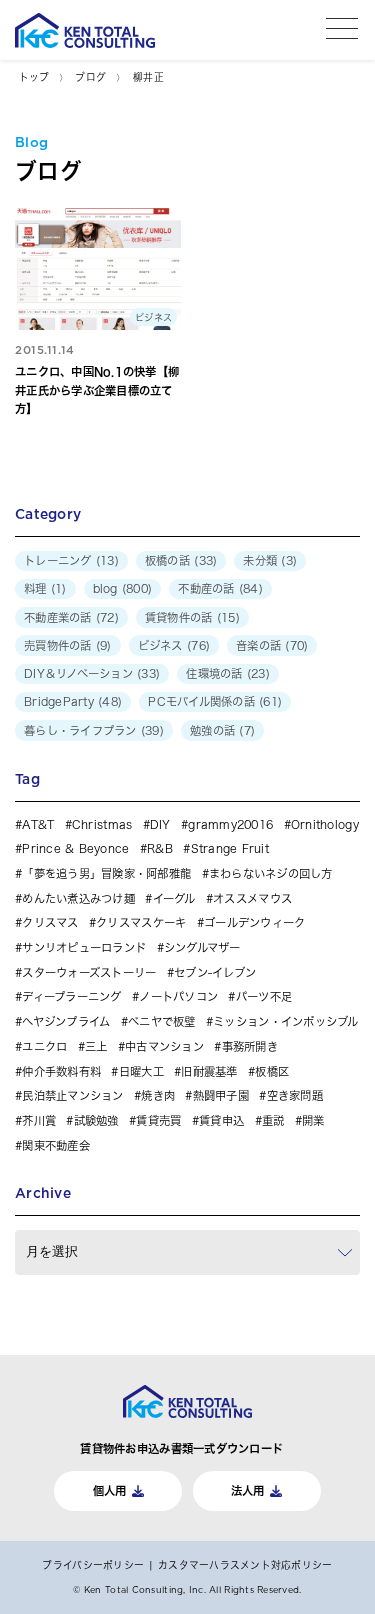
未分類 (260, 560)
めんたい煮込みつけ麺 (78, 898)
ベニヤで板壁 (162, 1021)
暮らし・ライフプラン (80, 730)
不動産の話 (206, 588)
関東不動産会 (56, 1145)
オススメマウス (252, 898)
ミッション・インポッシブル (285, 1021)
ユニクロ (44, 1046)
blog (105, 588)
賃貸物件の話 (179, 617)
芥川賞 (39, 1120)
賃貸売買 (158, 1120)
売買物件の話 (58, 645)
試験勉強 (96, 1120)
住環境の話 (214, 673)
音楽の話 (258, 645)
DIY (160, 824)
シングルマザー (202, 947)
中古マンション (164, 1046)
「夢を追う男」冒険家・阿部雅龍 (106, 873)
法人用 (248, 1490)
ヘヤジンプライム (66, 1021)
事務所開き (250, 1046)
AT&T (38, 824)
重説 (273, 1120)
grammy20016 (230, 824)
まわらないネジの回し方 (271, 873)
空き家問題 (295, 1095)
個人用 (110, 1490)
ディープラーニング (71, 996)
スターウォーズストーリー (89, 972)
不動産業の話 (58, 617)
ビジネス (160, 645)
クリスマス (50, 922)
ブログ (90, 77)
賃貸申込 (221, 1120)
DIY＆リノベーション (78, 673)
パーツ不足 (264, 996)
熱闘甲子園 (221, 1095)
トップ (34, 77)
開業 (313, 1120)
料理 (35, 588)
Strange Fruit (230, 848)
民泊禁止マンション (72, 1095)
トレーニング (58, 560)
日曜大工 (141, 1071)
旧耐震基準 (209, 1071)
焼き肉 (158, 1095)
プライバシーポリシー (93, 1565)
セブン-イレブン (215, 972)
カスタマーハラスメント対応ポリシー (245, 1565)
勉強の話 (212, 730)
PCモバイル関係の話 (201, 701)
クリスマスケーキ (141, 922)
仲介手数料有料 (61, 1071)
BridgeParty (59, 701)
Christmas (102, 824)
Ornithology (325, 824)
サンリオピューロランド (84, 947)
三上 (96, 1046)
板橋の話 (167, 560)
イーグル (174, 898)
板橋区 (272, 1071)
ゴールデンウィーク (254, 922)
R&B (160, 848)
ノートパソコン (178, 996)
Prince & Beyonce (75, 848)
